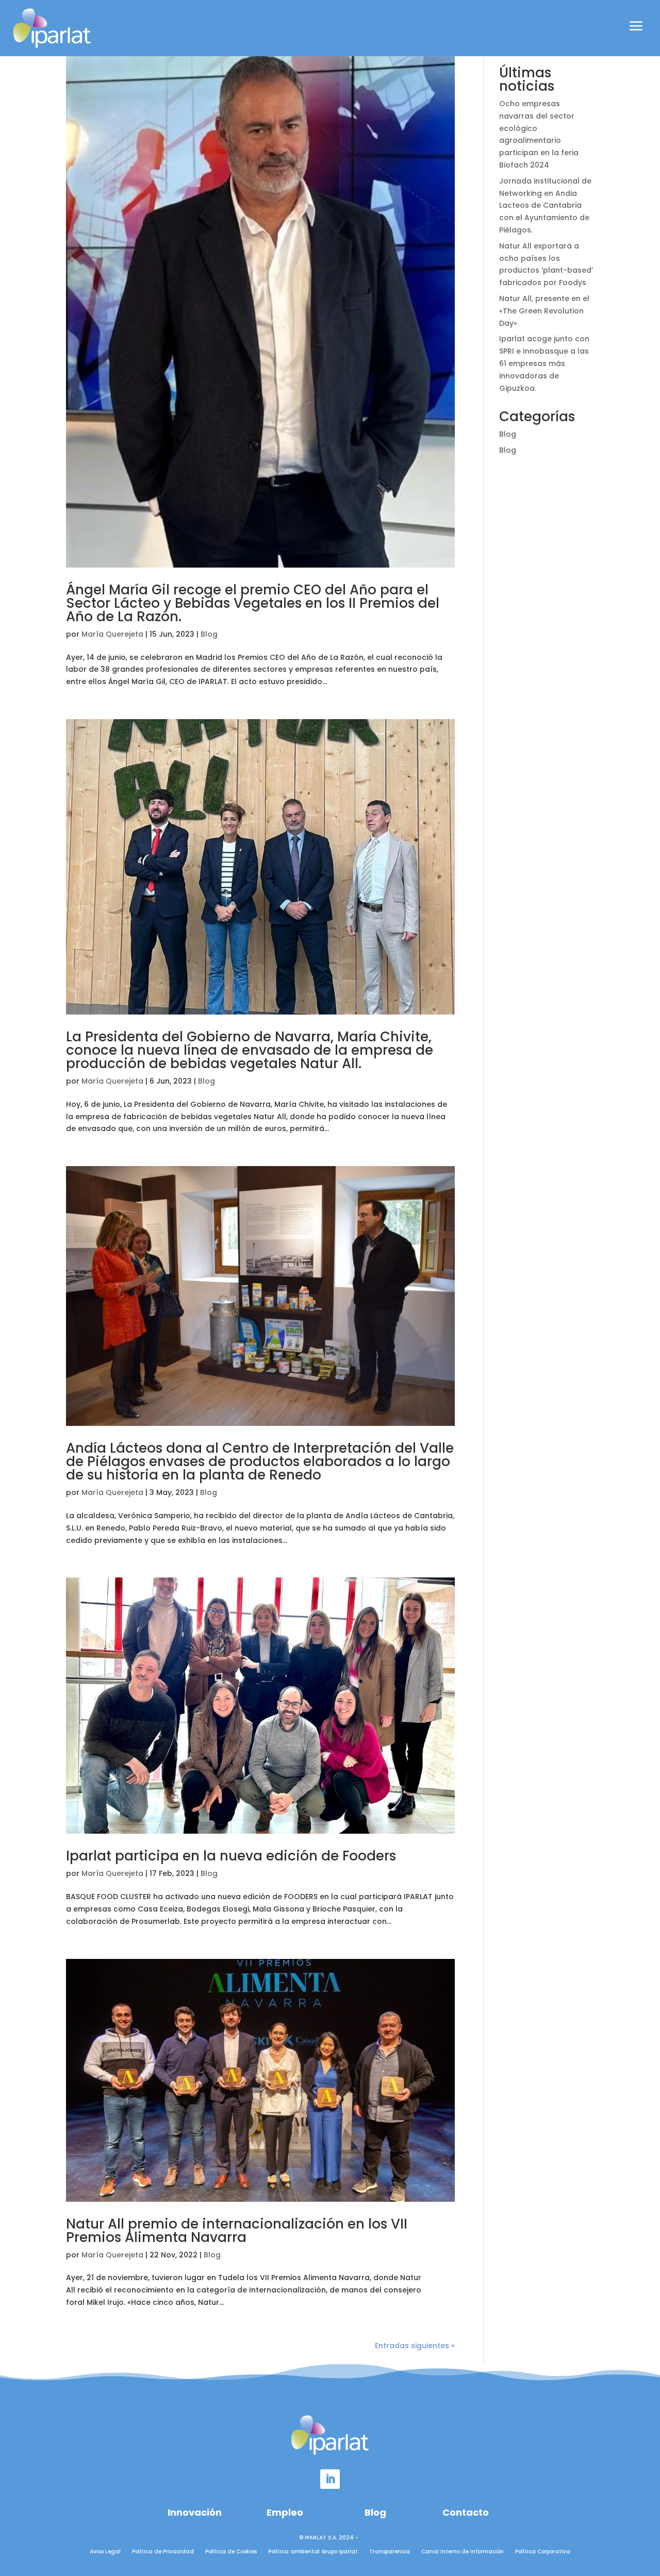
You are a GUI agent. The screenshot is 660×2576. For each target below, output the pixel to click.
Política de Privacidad (163, 2552)
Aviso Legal (105, 2552)
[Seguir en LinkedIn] (330, 2479)
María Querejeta (112, 634)
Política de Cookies (231, 2552)
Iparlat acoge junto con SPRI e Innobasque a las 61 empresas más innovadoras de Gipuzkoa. (544, 363)
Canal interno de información (463, 2552)
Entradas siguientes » (415, 2346)
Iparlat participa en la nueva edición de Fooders (231, 1856)
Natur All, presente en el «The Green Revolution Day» (544, 311)
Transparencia (390, 2552)
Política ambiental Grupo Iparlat (313, 2552)
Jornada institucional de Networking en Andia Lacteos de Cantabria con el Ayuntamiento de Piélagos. (545, 205)
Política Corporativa (543, 2552)
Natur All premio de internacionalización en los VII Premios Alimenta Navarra (237, 2231)
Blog (209, 634)
